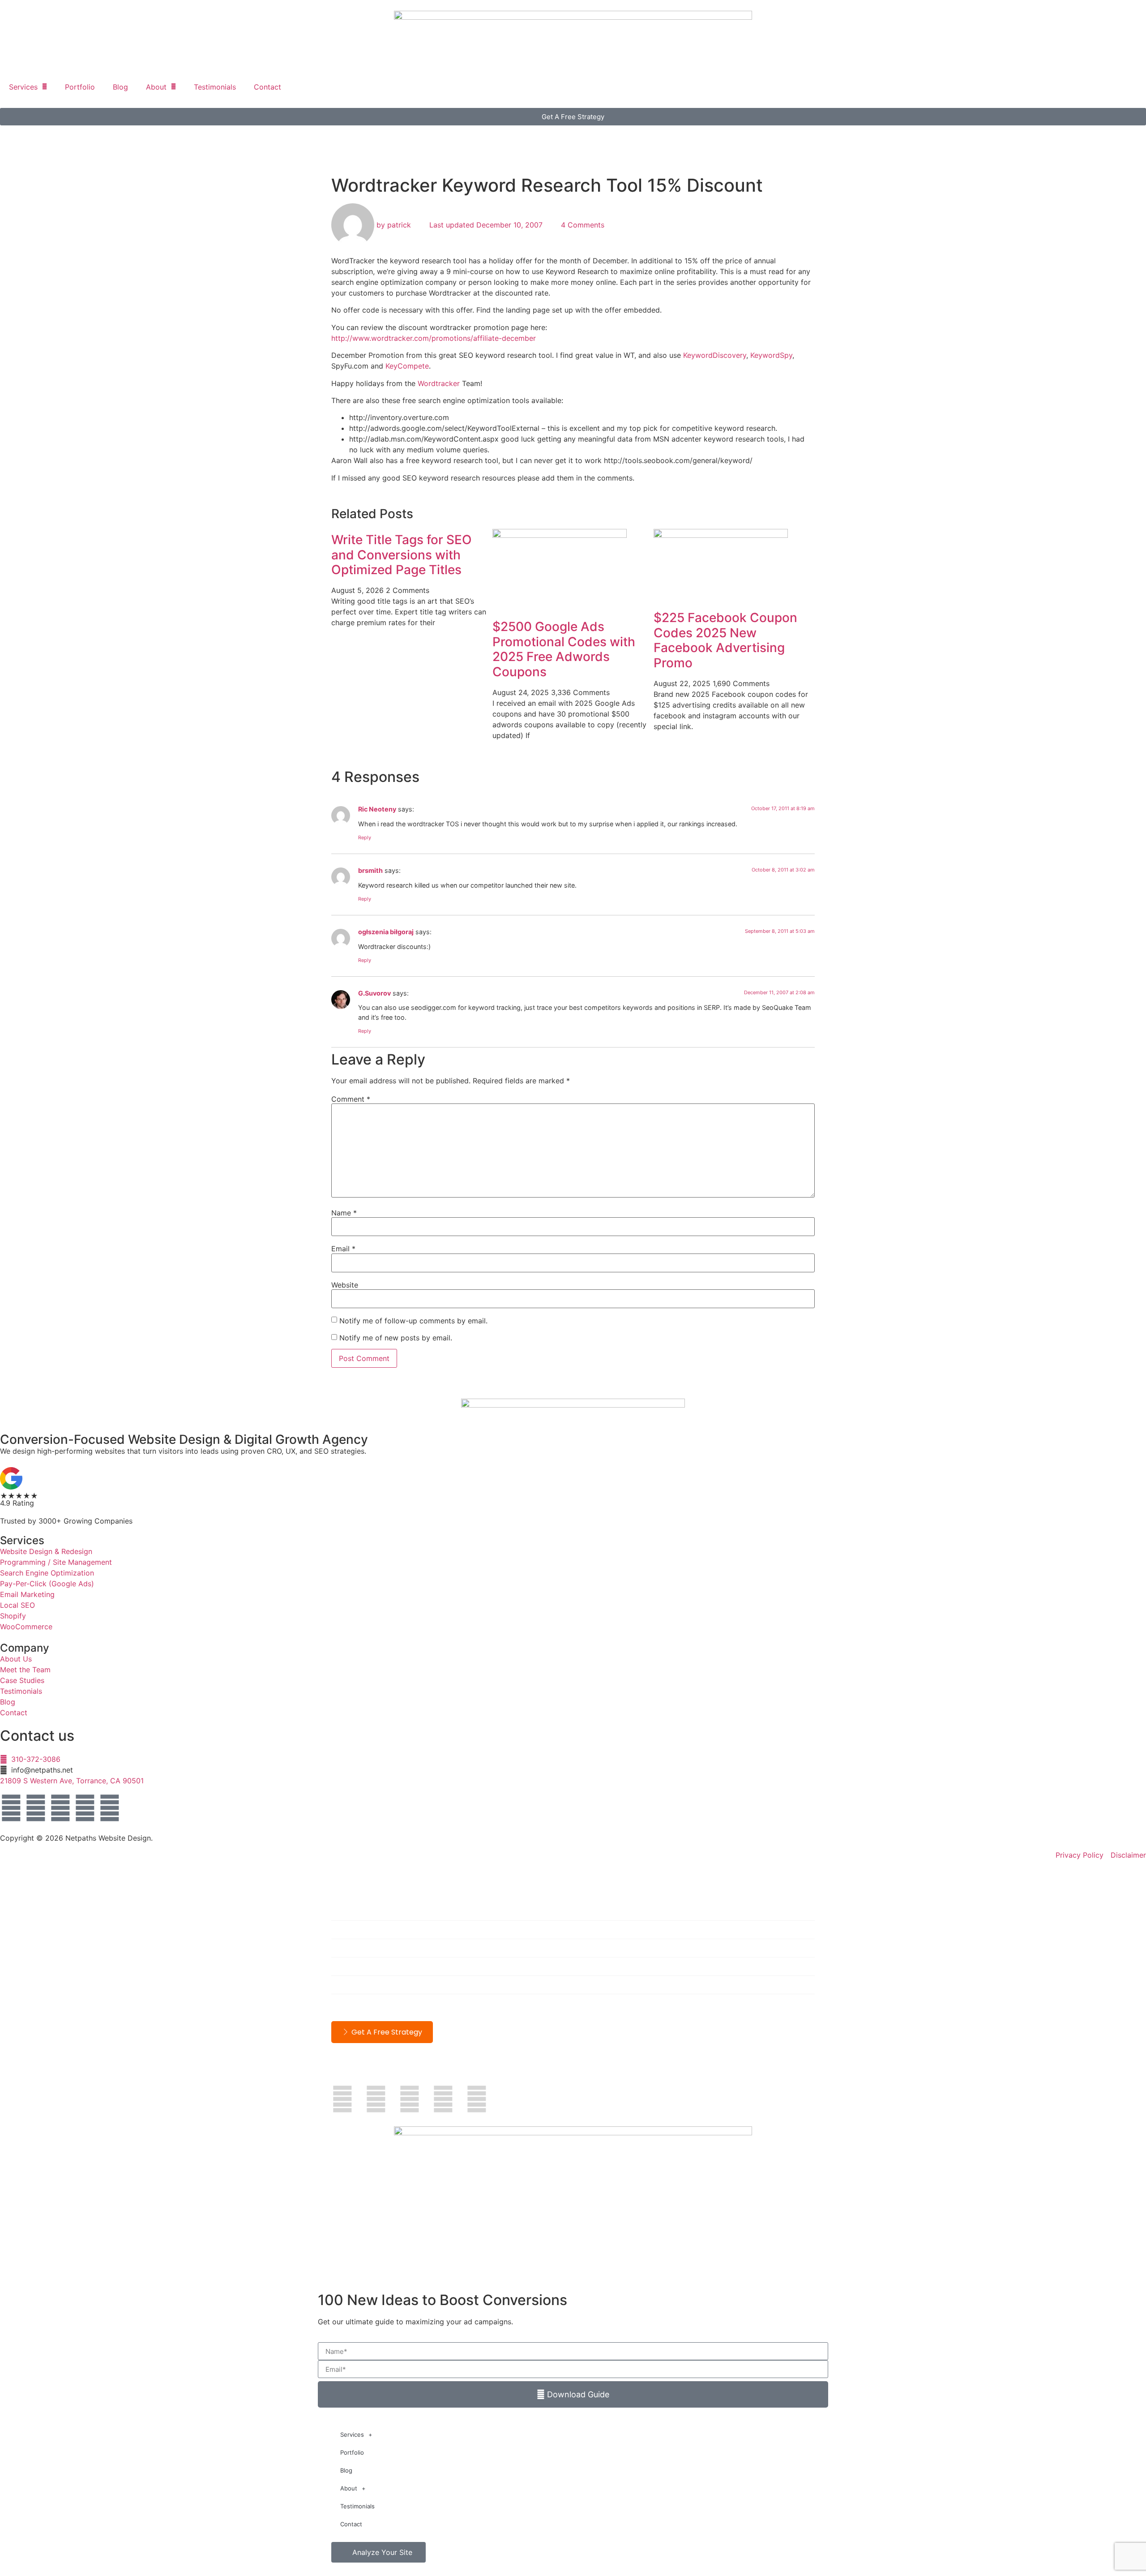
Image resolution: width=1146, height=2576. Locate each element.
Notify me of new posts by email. (396, 1338)
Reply (365, 837)
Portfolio (80, 87)
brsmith (370, 870)
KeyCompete (407, 366)
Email (343, 1249)
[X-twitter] (60, 1808)
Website (345, 1285)
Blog (120, 87)
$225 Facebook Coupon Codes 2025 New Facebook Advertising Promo (725, 640)
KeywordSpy (771, 355)
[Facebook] (11, 1808)
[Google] (110, 1808)
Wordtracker (439, 383)
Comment (351, 1099)
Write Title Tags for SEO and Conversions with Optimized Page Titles (402, 555)
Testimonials (215, 87)
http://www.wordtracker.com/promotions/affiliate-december (434, 338)
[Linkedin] (36, 1808)
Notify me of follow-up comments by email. (413, 1321)
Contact (267, 87)
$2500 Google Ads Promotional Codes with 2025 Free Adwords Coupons (564, 649)
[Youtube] (85, 1808)
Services (23, 87)
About (156, 87)
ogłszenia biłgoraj (386, 932)
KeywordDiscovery (715, 355)
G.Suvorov (374, 993)
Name (344, 1213)
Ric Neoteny (377, 809)
